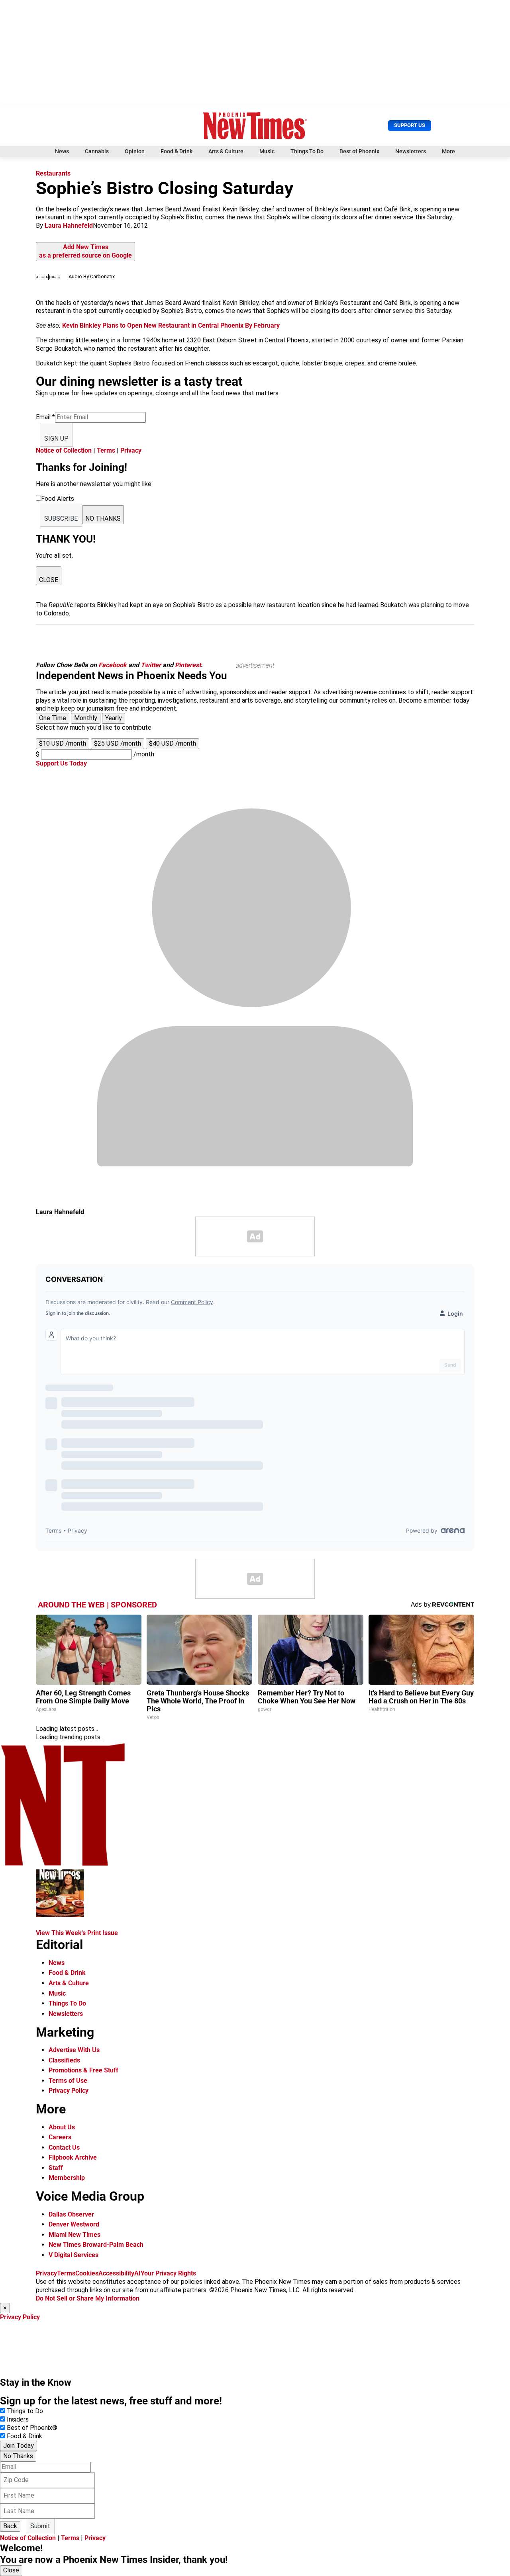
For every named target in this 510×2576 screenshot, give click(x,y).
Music (267, 151)
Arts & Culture (226, 151)
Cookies (87, 2273)
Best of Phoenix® (32, 2428)
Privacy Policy (69, 2091)
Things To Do (307, 151)
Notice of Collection (64, 450)
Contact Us (64, 2147)
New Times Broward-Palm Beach (96, 2245)
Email (45, 417)
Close (11, 2570)
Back (10, 2526)
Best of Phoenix (359, 151)
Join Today (19, 2446)
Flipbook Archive (73, 2157)
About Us (62, 2127)
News (62, 151)
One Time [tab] (53, 718)
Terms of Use (68, 2081)
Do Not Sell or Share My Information (88, 2298)
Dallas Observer (71, 2214)
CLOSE (49, 580)
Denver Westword (74, 2224)
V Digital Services (74, 2255)
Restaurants (53, 173)
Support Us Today (61, 763)
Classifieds (64, 2060)
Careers (60, 2137)
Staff (56, 2168)
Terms (106, 450)
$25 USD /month (118, 743)
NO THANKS (103, 519)
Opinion (135, 151)
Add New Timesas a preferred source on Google (85, 251)
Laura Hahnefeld (69, 226)
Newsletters (411, 151)
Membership (67, 2178)
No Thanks (18, 2456)
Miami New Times (75, 2235)
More (448, 151)
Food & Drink (177, 151)
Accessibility (116, 2273)
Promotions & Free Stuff (83, 2070)
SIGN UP (56, 438)
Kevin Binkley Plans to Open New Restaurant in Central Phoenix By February (171, 325)
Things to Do (25, 2411)
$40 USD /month (173, 743)
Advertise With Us (74, 2050)
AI (137, 2273)
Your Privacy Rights (168, 2273)
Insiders (18, 2419)
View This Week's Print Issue (77, 1933)
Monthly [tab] (86, 718)
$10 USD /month (63, 743)
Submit (40, 2526)
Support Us (410, 125)
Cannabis (97, 151)
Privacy (131, 450)
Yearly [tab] (114, 718)
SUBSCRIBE (61, 519)
